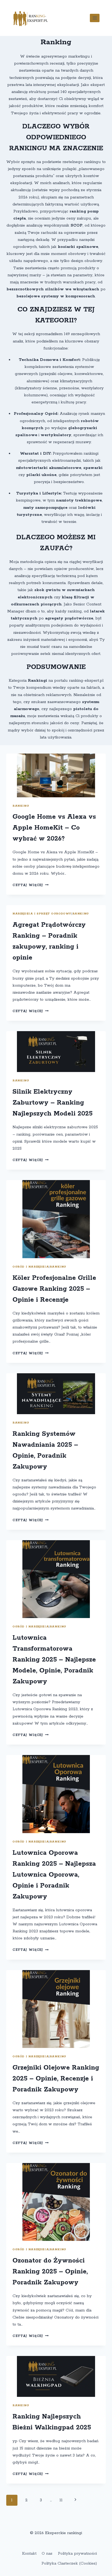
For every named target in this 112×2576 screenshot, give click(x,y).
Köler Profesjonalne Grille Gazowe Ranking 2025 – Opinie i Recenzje (54, 1289)
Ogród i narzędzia (31, 1267)
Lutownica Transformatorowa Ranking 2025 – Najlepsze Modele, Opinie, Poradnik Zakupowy (54, 1660)
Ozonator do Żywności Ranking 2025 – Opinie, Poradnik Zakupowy (50, 2272)
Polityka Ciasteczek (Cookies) (69, 2563)
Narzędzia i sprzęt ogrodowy (42, 914)
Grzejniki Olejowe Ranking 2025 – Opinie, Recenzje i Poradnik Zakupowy (56, 2079)
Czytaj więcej (30, 885)
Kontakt (29, 2553)
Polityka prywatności (77, 2553)
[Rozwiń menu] (95, 18)
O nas (47, 2553)
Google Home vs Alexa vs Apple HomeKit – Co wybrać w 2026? (54, 828)
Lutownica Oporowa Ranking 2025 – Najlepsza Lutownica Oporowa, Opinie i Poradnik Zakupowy (54, 1875)
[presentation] (56, 775)
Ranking (21, 806)
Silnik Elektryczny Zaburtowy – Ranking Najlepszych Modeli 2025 (52, 1103)
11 (61, 2500)
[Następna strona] (76, 2500)
